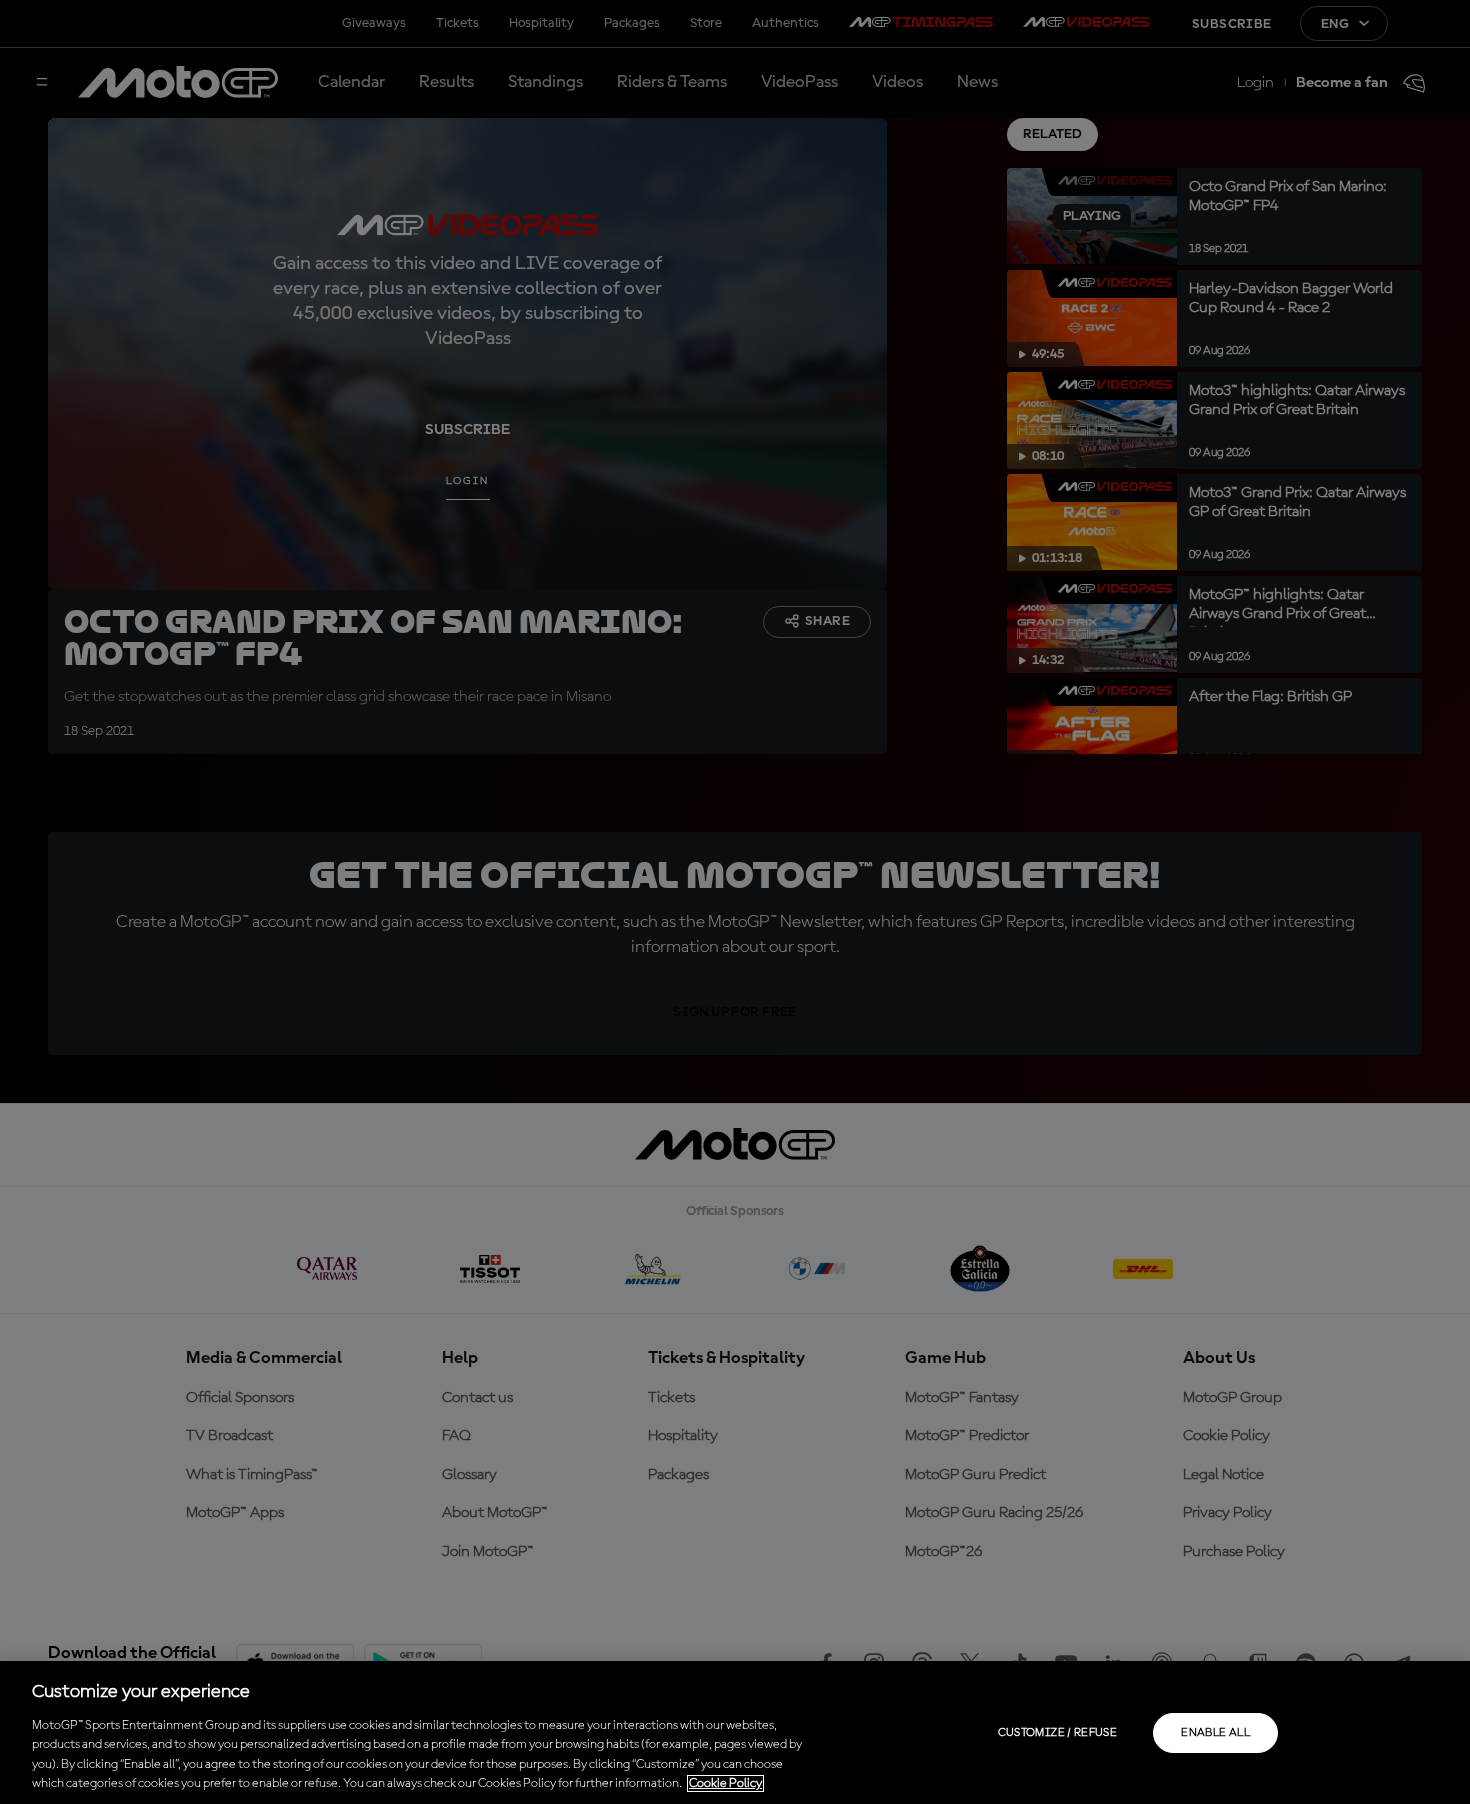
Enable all (1215, 1733)
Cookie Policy (725, 1783)
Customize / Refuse (1057, 1733)
